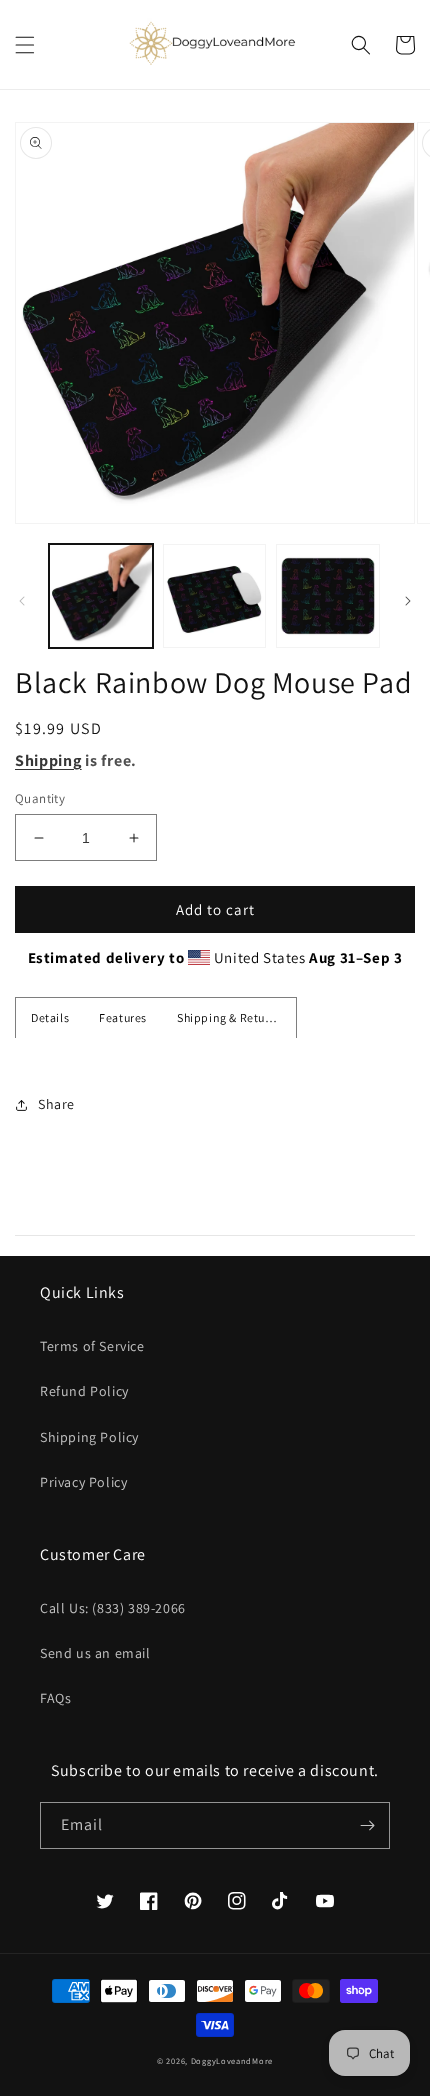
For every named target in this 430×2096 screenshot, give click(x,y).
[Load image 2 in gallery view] (215, 596)
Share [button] (56, 1104)
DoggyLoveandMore (232, 2060)
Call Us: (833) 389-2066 (113, 1608)
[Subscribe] (367, 1825)
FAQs (55, 1698)
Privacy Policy (83, 1482)
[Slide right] (408, 601)
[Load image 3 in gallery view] (328, 596)
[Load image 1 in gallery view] (101, 596)
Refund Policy (84, 1391)
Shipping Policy (89, 1437)
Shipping (48, 760)
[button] (25, 45)
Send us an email (95, 1653)
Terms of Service (92, 1346)
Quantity (40, 798)
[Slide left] (22, 601)
